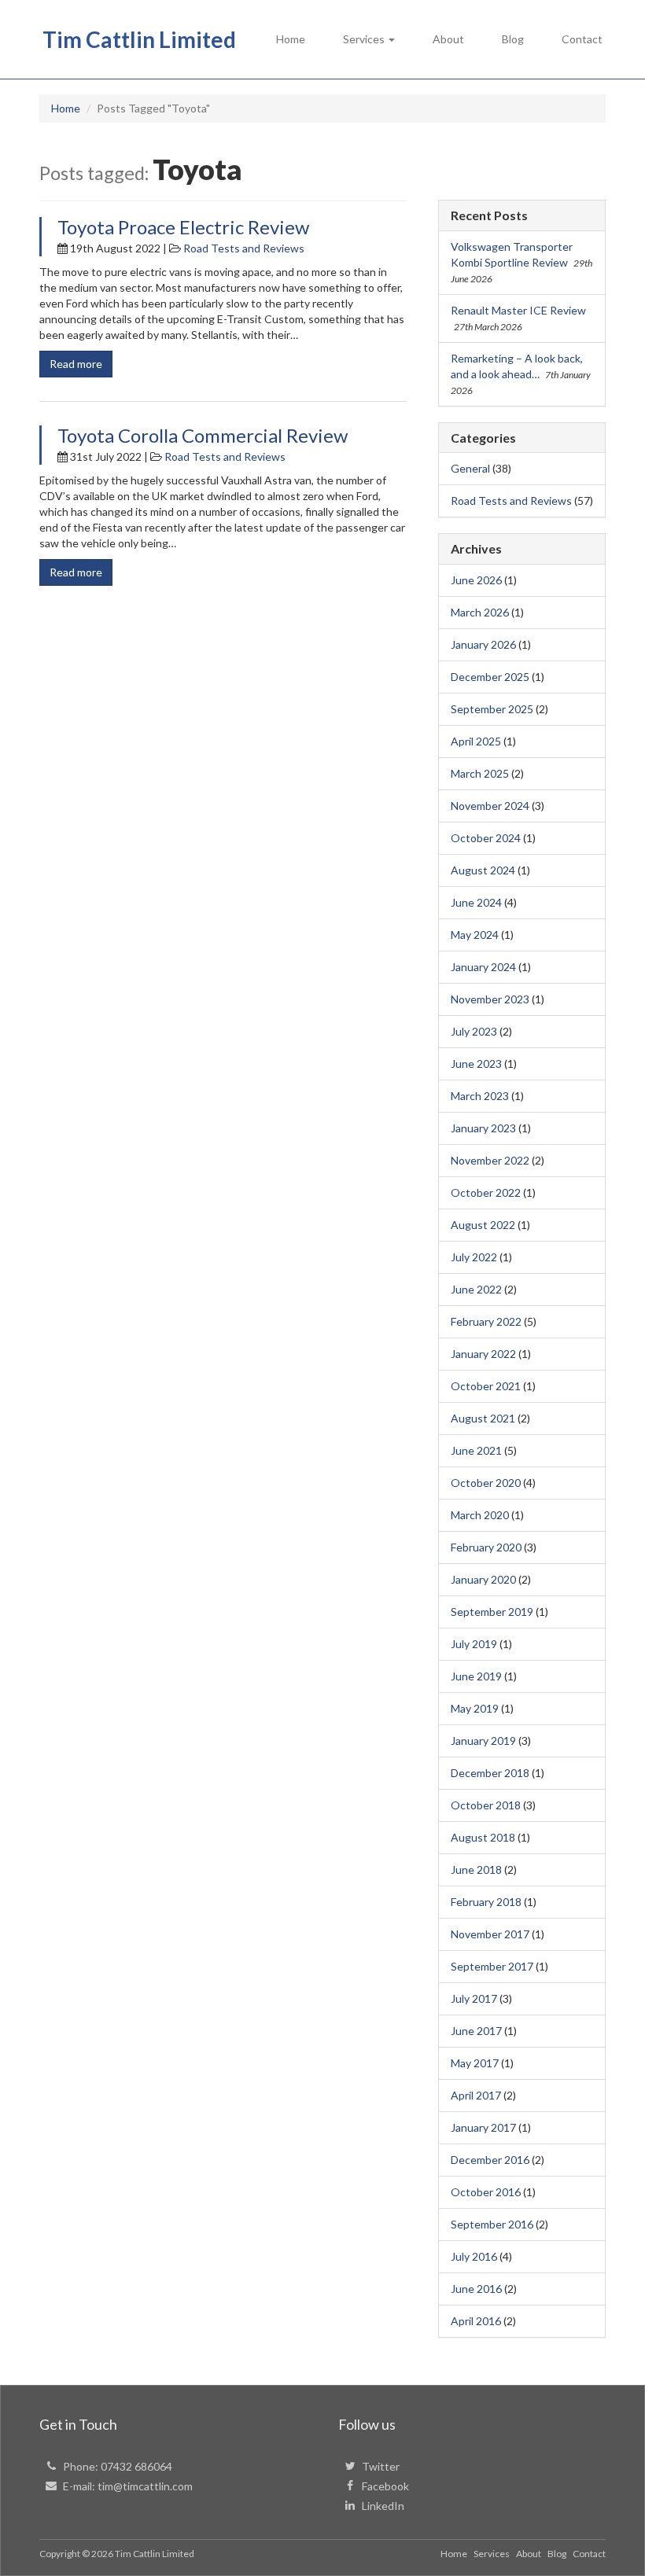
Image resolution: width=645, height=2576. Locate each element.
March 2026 (480, 612)
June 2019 (476, 1676)
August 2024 (483, 870)
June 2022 (476, 1289)
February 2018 (486, 1902)
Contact (582, 39)
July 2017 (474, 1998)
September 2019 (492, 1612)
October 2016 (486, 2192)
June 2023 (476, 1064)
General (470, 468)
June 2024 (476, 902)
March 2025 (480, 773)
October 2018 (486, 1805)
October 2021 (486, 1386)
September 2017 (492, 1966)
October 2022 (486, 1192)
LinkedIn (383, 2506)
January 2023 (483, 1128)
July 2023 (474, 1031)
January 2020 (483, 1579)
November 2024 (490, 806)
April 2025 (476, 741)
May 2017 (475, 2063)
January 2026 (483, 644)
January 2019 (483, 1741)
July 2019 (474, 1644)
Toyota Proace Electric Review (183, 227)
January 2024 (483, 967)
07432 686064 (136, 2466)
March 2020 (480, 1515)
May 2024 (475, 935)
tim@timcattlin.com (145, 2486)
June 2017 (476, 2031)
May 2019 (475, 1708)
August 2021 (483, 1418)
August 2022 (483, 1225)
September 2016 (492, 2224)
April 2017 (476, 2095)
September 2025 (492, 709)
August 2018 (483, 1837)
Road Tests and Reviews (244, 248)
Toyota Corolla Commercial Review (203, 435)
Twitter (381, 2466)
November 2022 (490, 1160)
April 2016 (476, 2321)
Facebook (385, 2486)
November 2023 (490, 999)
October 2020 (486, 1483)
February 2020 (486, 1547)
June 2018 (476, 1869)
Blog (513, 39)
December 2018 (490, 1773)
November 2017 (490, 1934)
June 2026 (476, 580)
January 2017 (483, 2127)
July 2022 (474, 1257)
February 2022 (486, 1321)
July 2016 (474, 2256)
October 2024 (486, 838)
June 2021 (476, 1450)
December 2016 (490, 2160)
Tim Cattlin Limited (139, 39)
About (448, 39)
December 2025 (490, 677)
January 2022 (483, 1354)
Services (492, 2554)
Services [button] (365, 39)
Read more (76, 364)
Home (291, 39)
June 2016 (476, 2289)
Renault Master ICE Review (518, 310)
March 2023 (480, 1096)
